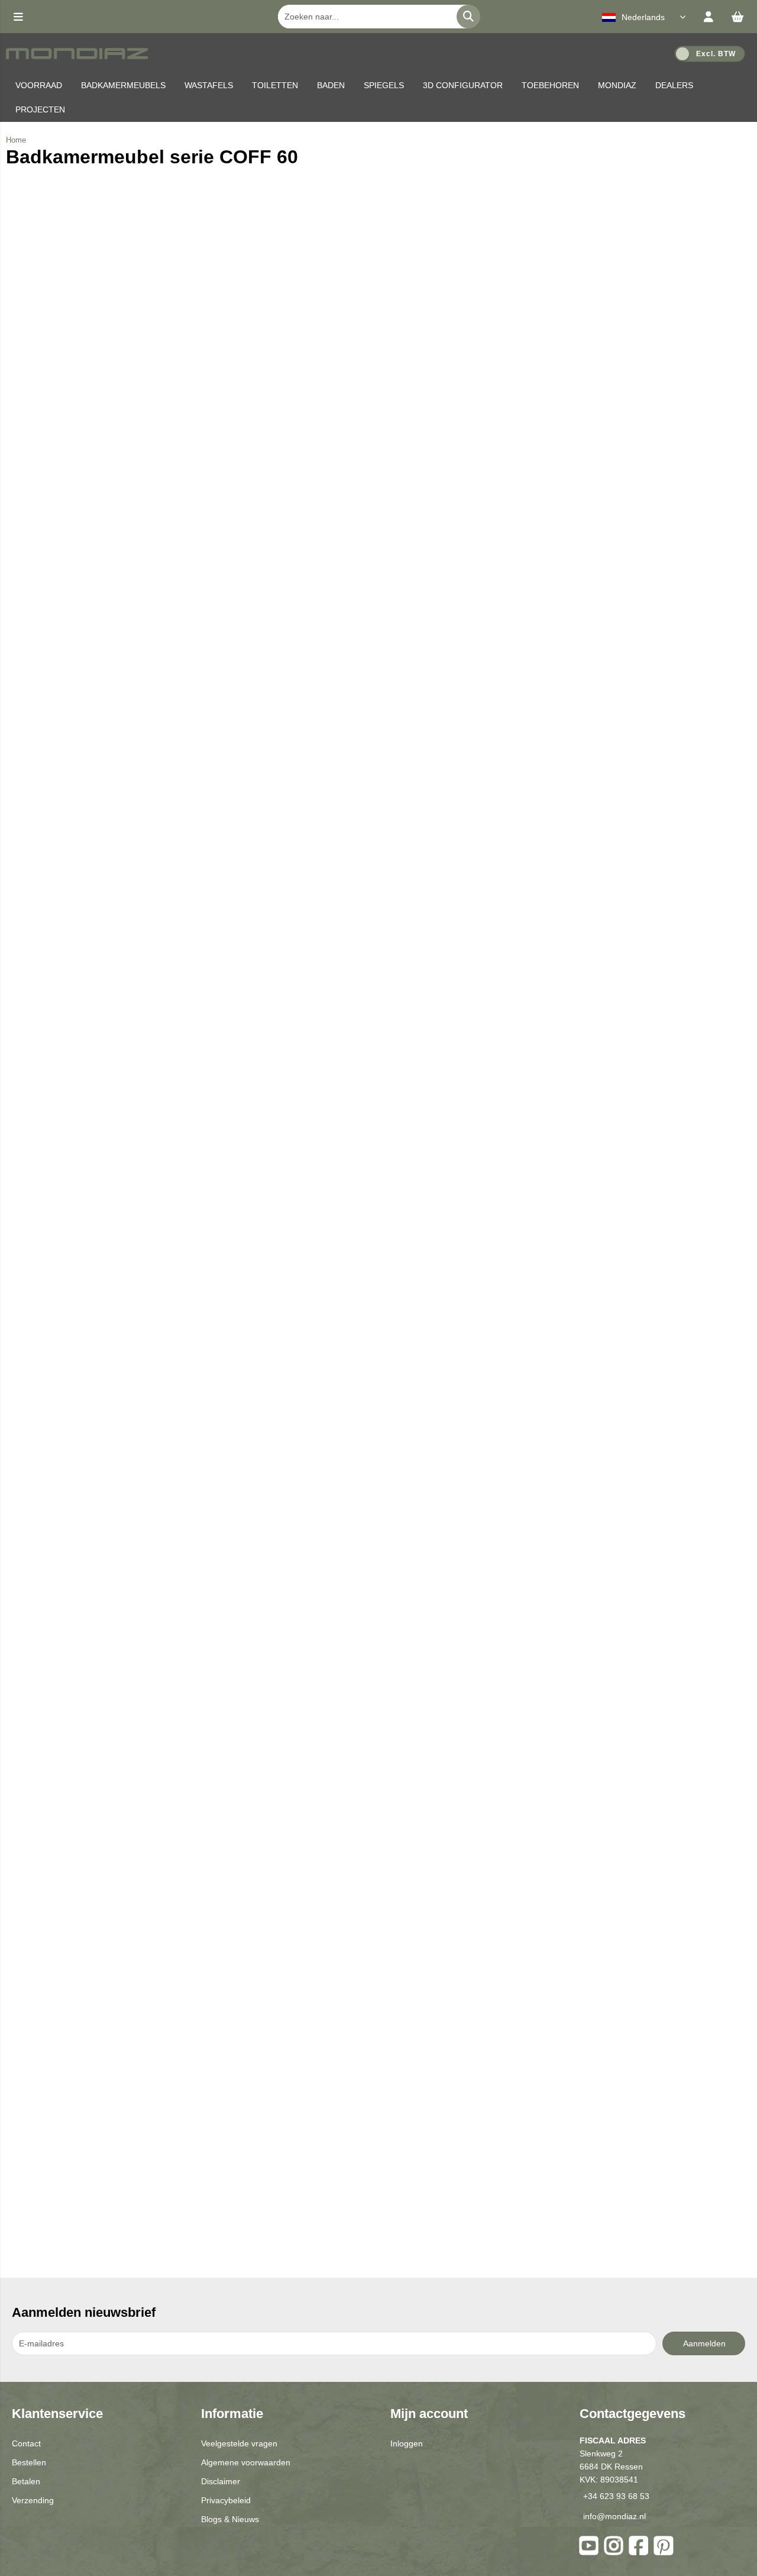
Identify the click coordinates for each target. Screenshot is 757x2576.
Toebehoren (550, 85)
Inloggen (407, 2443)
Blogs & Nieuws (230, 2519)
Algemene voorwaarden (246, 2462)
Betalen (26, 2481)
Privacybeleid (226, 2500)
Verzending (33, 2500)
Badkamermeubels (123, 85)
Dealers (674, 85)
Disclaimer (221, 2481)
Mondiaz (617, 85)
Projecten (40, 109)
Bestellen (29, 2462)
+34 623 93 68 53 (616, 2496)
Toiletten (275, 85)
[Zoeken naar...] (468, 17)
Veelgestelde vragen (239, 2443)
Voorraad (39, 85)
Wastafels (209, 85)
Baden (331, 85)
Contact (26, 2443)
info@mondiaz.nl (614, 2516)
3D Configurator (463, 85)
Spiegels (384, 85)
